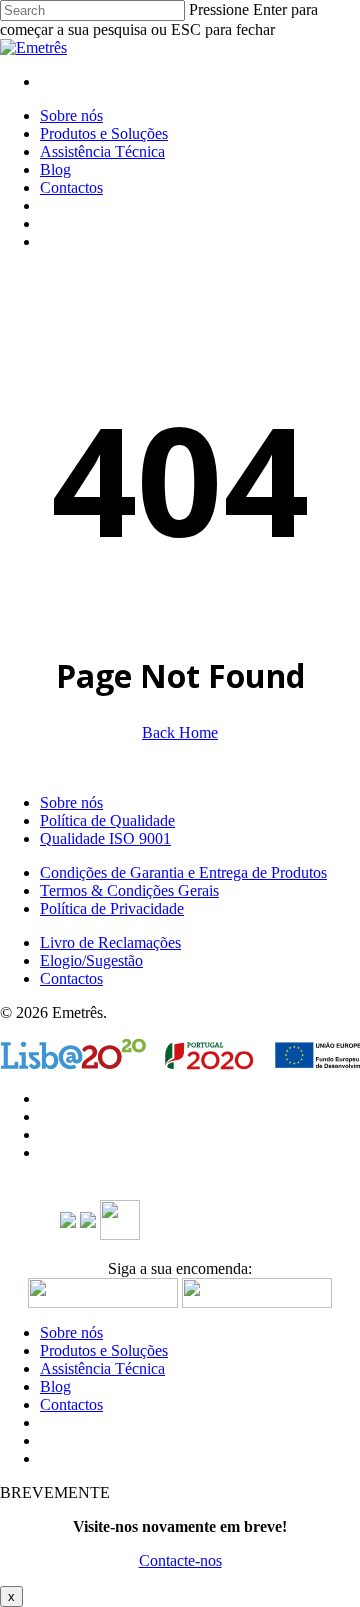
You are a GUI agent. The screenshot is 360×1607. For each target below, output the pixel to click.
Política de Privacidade (112, 908)
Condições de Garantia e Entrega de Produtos (183, 872)
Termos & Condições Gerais (129, 890)
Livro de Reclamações (110, 942)
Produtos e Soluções (104, 1350)
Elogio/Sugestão (91, 960)
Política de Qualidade (107, 820)
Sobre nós (71, 802)
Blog (55, 1386)
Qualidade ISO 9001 (105, 838)
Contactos (71, 978)
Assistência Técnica (102, 1368)
